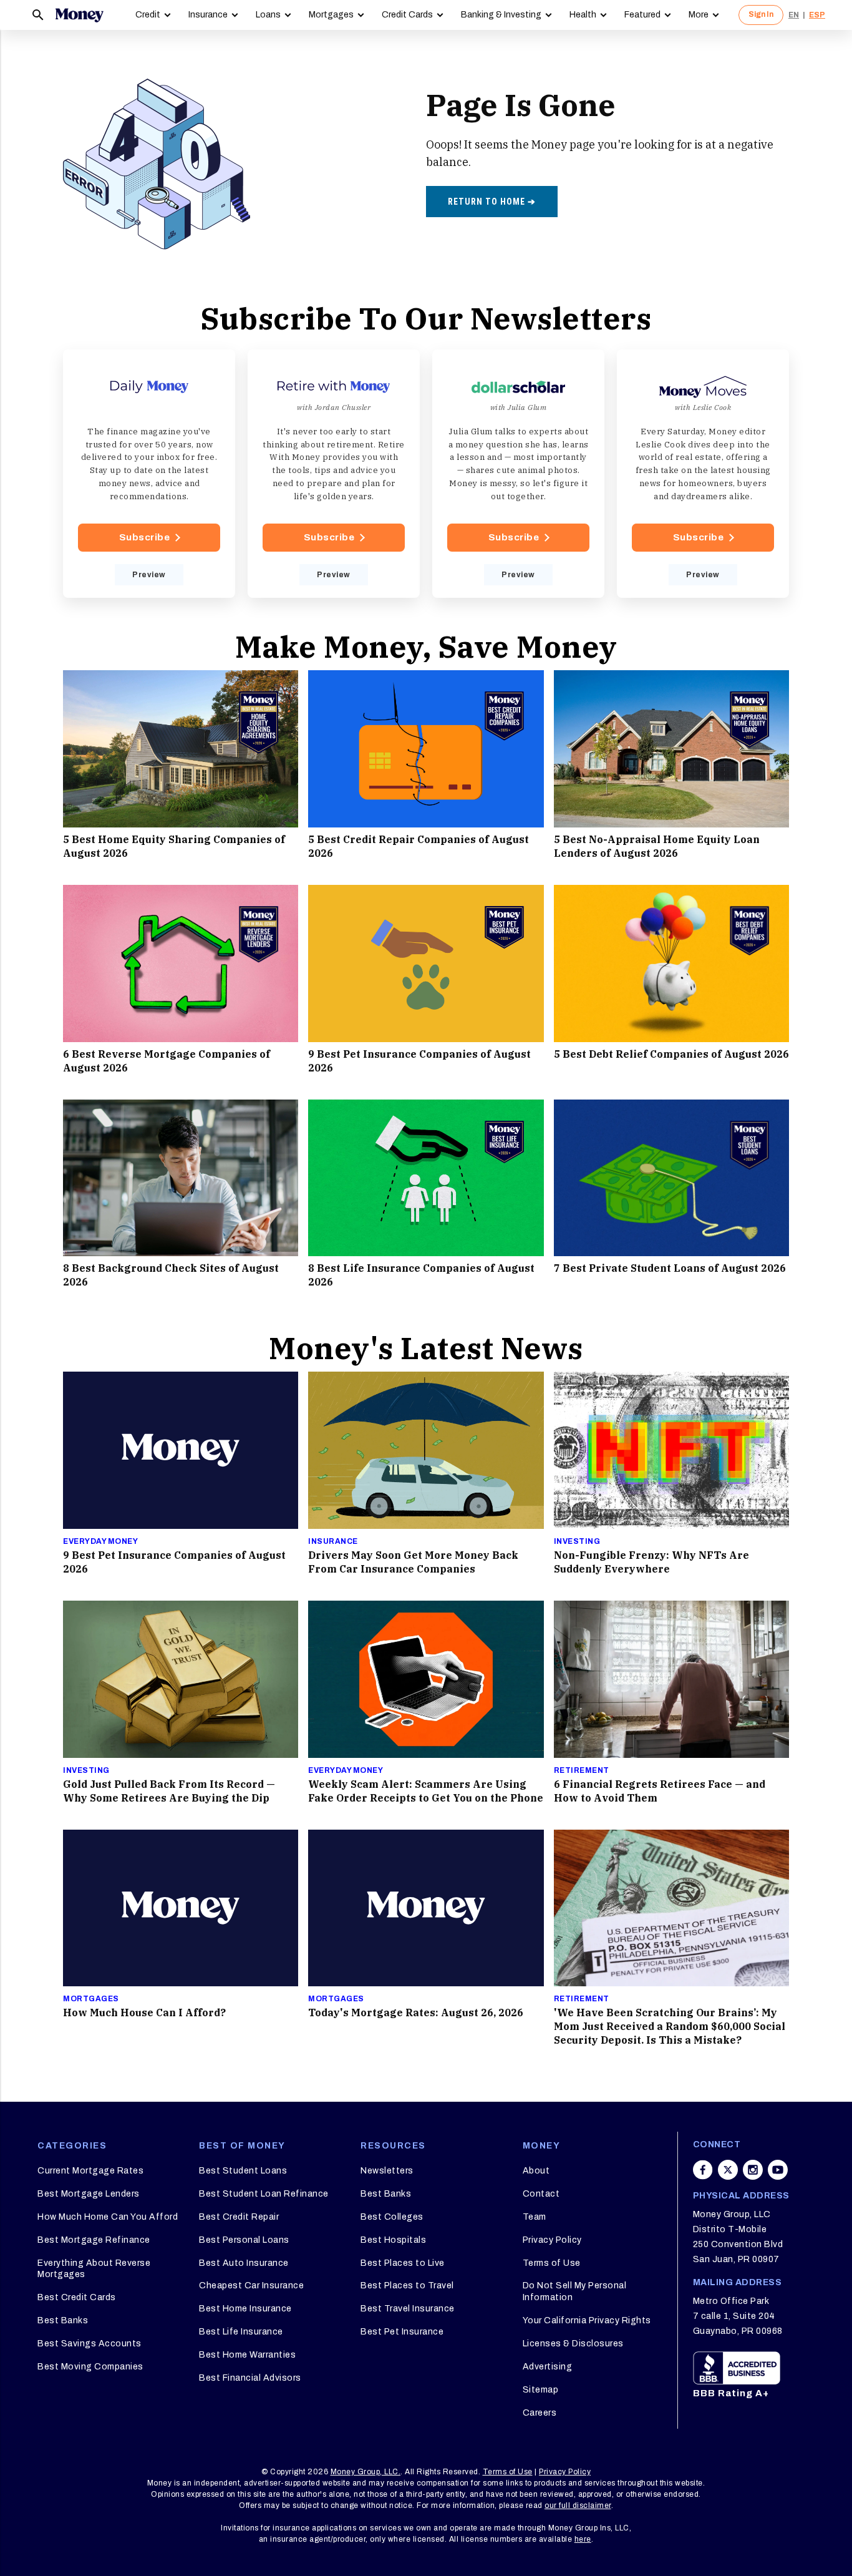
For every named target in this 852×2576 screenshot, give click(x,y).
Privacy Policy (552, 2240)
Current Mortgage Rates (90, 2171)
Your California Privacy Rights (587, 2320)
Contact (541, 2194)
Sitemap (541, 2390)
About (536, 2171)
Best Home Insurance (245, 2309)
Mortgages (331, 15)
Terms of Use (552, 2263)
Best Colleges (392, 2217)
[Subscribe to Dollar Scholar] (518, 474)
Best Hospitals (393, 2240)
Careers (540, 2413)
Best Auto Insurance (244, 2263)
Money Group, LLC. (366, 2472)
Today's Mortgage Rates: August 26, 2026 (416, 2012)
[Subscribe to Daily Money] (149, 474)
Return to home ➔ (492, 202)
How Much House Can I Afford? (144, 2012)
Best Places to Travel (407, 2286)
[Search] (38, 15)
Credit (148, 15)
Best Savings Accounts (90, 2344)
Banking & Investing (501, 15)
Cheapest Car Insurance (251, 2286)
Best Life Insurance (241, 2332)
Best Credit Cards (77, 2297)
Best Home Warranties (247, 2355)
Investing (577, 1541)
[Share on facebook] (703, 2170)
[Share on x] (728, 2170)
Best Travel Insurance (408, 2309)
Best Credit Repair (239, 2217)
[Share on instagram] (753, 2170)
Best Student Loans (243, 2171)
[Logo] (79, 15)
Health (583, 15)
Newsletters (387, 2171)
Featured (642, 15)
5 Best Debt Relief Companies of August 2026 (671, 1054)
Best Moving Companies (90, 2367)
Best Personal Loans (244, 2240)
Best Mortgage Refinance (94, 2240)
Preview (149, 575)
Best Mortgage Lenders (89, 2194)
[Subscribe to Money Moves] (703, 474)
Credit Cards (407, 15)
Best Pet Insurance (402, 2332)
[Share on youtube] (778, 2170)
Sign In (761, 14)
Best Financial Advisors (250, 2378)
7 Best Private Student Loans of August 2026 (670, 1268)
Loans (268, 15)
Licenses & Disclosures (573, 2344)
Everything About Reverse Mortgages (94, 2269)
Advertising (548, 2367)
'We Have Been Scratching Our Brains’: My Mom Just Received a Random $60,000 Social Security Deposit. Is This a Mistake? (670, 2026)
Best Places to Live (403, 2263)
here (583, 2539)
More (699, 15)
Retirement (582, 1770)
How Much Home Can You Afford (108, 2217)
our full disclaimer (578, 2505)
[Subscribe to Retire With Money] (334, 474)
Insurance (208, 15)
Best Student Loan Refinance (264, 2194)
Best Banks (63, 2320)
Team (535, 2217)
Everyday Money (100, 1541)
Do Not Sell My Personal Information (575, 2291)
